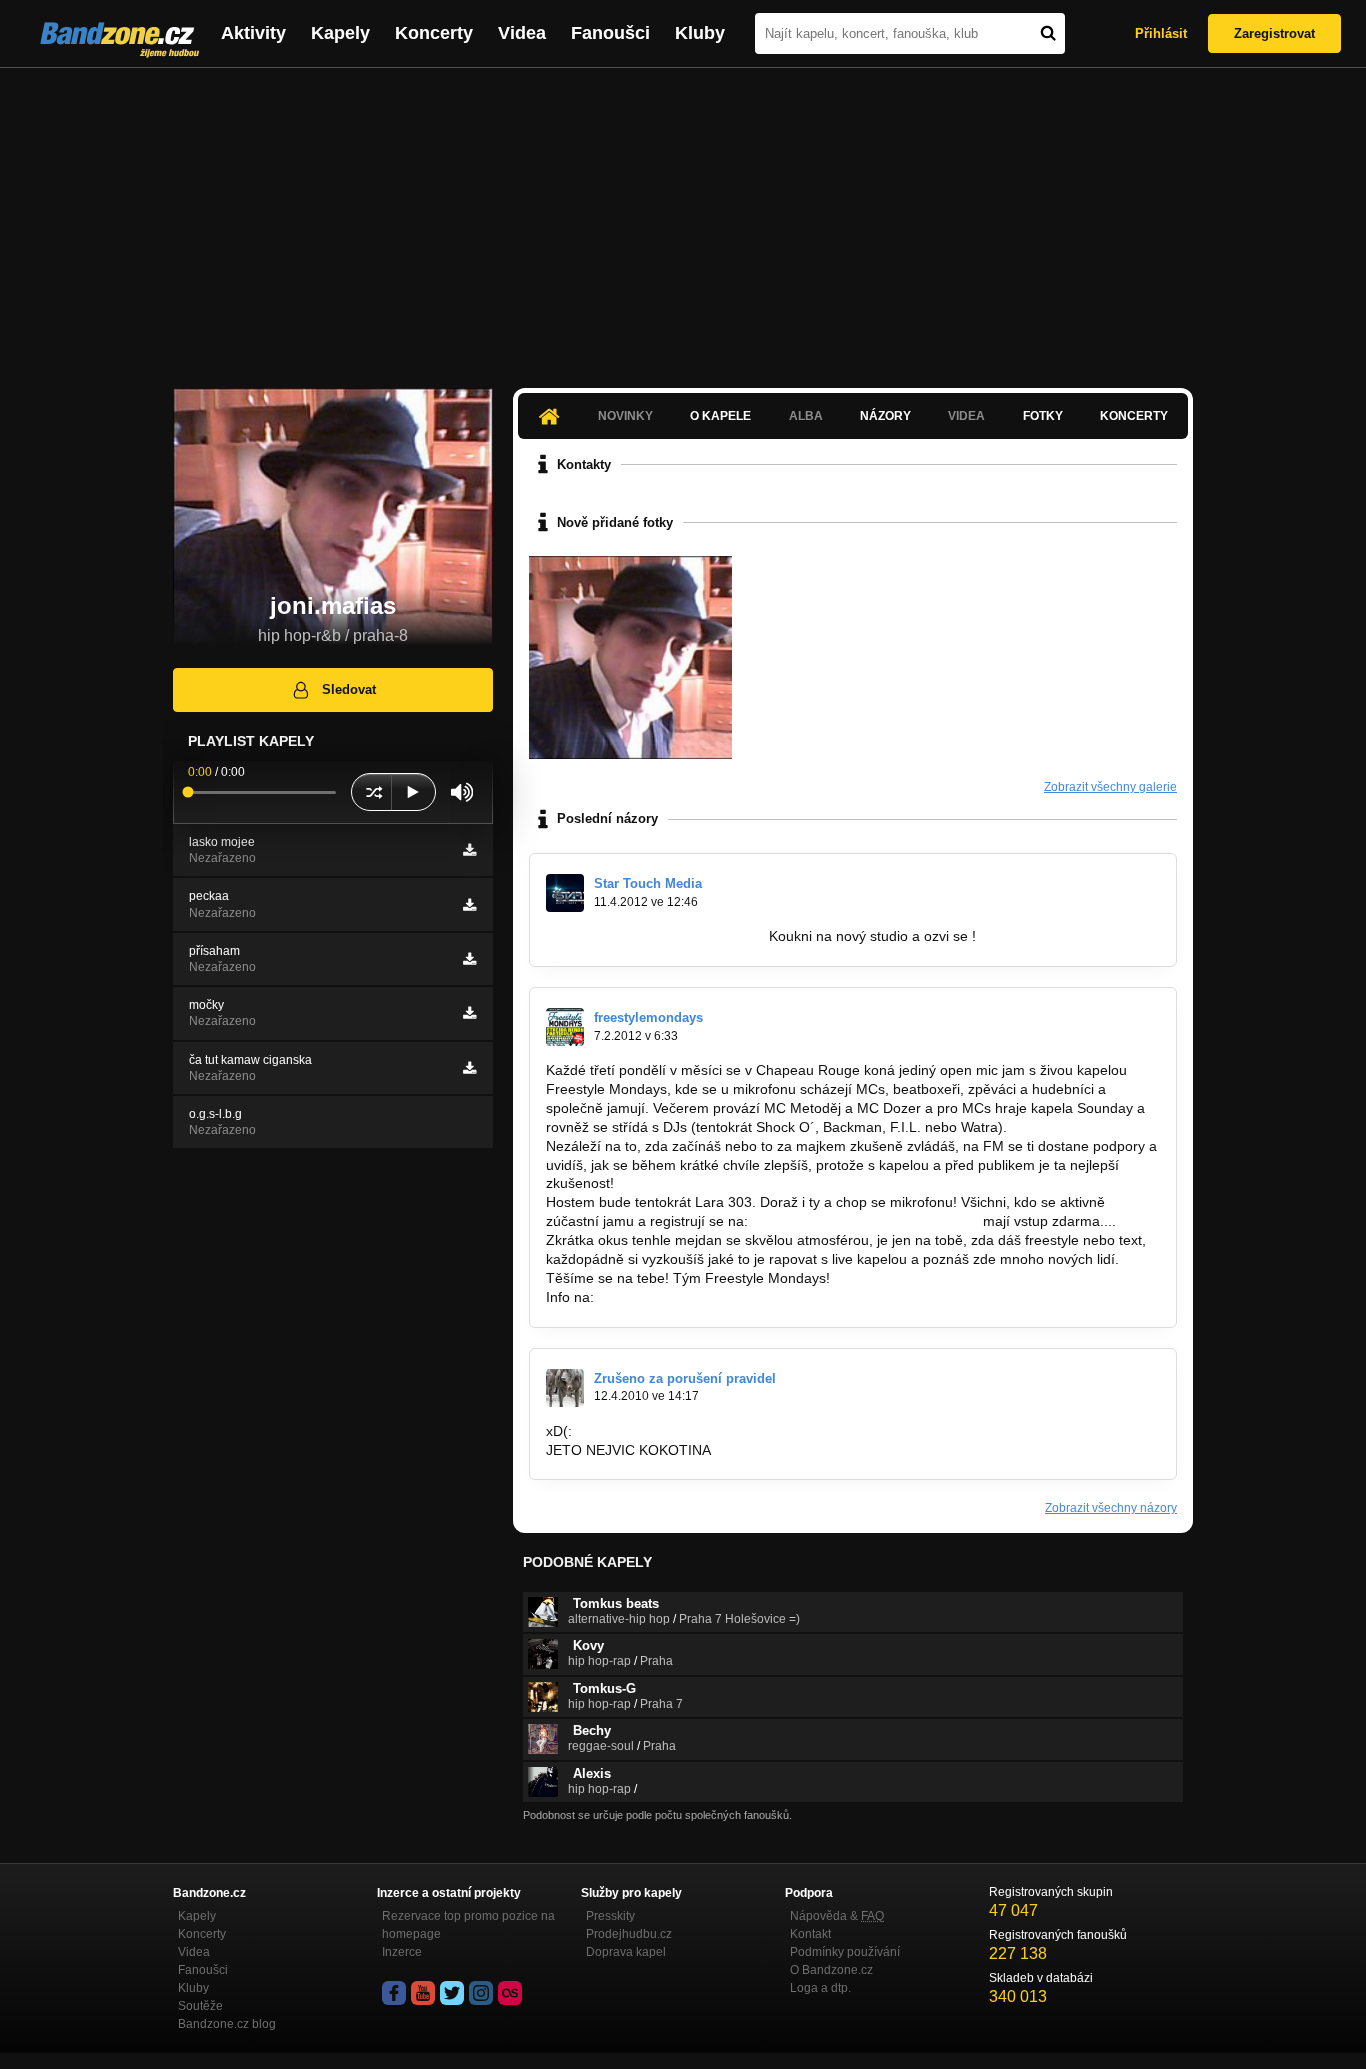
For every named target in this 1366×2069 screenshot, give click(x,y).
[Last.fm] (510, 1993)
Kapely (340, 33)
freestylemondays (648, 1017)
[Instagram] (481, 1993)
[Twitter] (452, 1993)
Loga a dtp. (820, 1988)
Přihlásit (1161, 33)
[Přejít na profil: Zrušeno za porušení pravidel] (565, 1388)
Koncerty (434, 33)
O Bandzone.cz (831, 1970)
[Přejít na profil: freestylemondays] (565, 1027)
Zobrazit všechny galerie (1110, 787)
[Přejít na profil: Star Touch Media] (565, 893)
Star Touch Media (648, 883)
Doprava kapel (626, 1952)
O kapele (720, 416)
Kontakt (810, 1934)
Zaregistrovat (1274, 33)
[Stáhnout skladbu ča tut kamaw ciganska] (469, 1068)
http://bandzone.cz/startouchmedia (655, 936)
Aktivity (253, 33)
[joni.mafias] (630, 657)
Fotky (1043, 416)
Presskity (610, 1916)
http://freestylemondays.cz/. (681, 1297)
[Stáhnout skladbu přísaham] (469, 959)
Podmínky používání (845, 1952)
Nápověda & (837, 1916)
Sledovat (349, 689)
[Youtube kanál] (423, 1993)
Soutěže (200, 2006)
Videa (522, 33)
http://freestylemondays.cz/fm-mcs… (863, 1221)
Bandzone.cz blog (227, 2024)
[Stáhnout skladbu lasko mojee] (469, 850)
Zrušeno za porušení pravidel (685, 1378)
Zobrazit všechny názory (1111, 1508)
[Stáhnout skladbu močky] (469, 1013)
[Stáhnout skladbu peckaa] (469, 905)
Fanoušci (610, 33)
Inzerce (402, 1952)
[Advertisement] (683, 218)
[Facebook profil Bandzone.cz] (394, 1993)
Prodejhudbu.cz (629, 1934)
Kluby (700, 33)
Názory (885, 416)
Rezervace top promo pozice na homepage (468, 1925)
